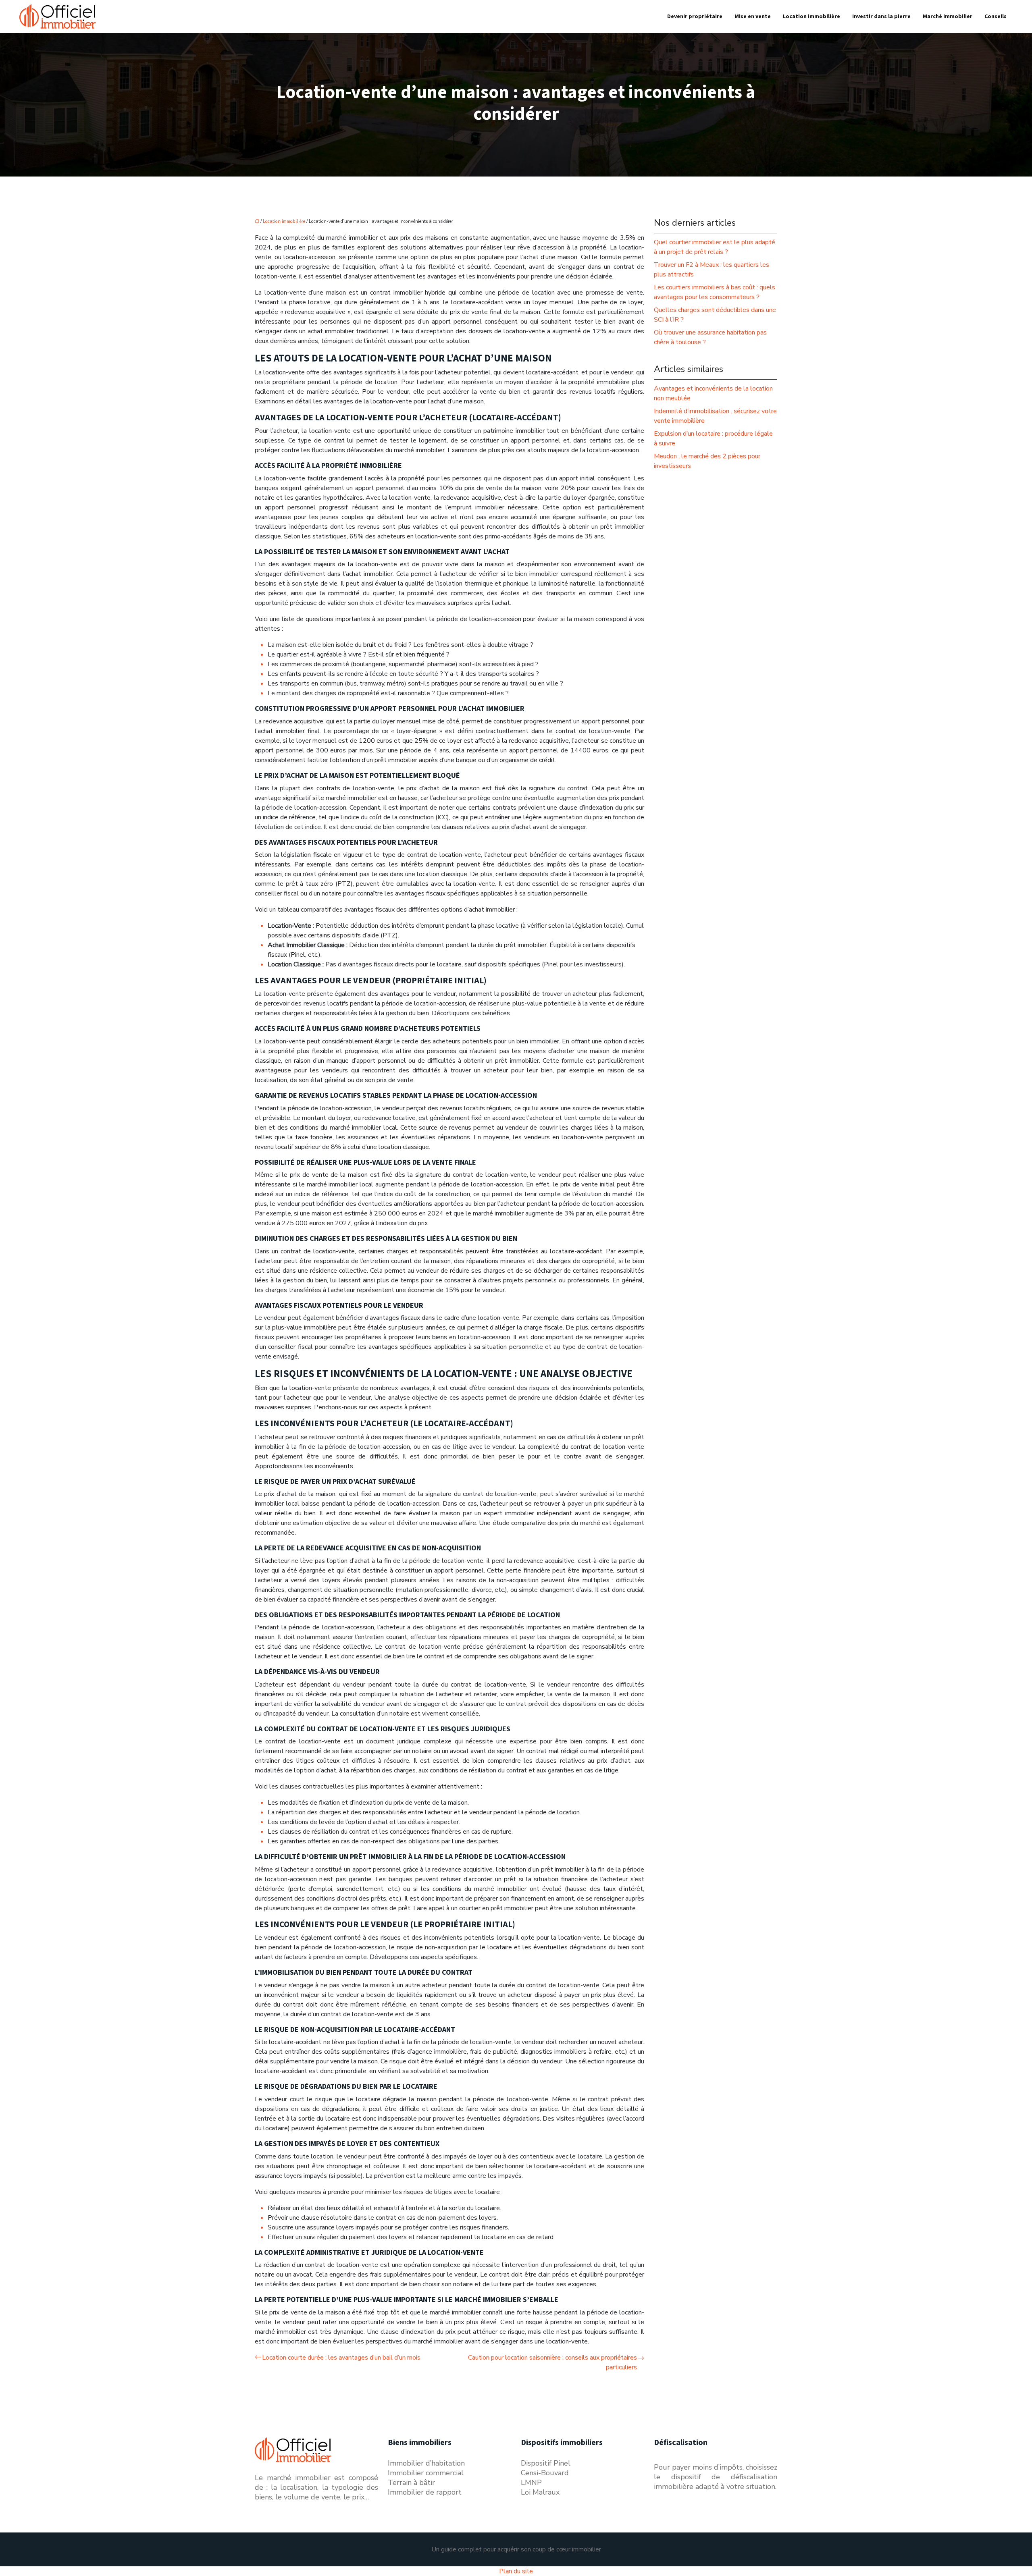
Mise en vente (753, 17)
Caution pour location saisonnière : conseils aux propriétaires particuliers (552, 2362)
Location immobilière (811, 17)
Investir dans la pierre (881, 17)
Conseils (996, 17)
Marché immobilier (948, 17)
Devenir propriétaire (695, 17)
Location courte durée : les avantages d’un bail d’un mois (341, 2358)
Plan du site (516, 2571)
